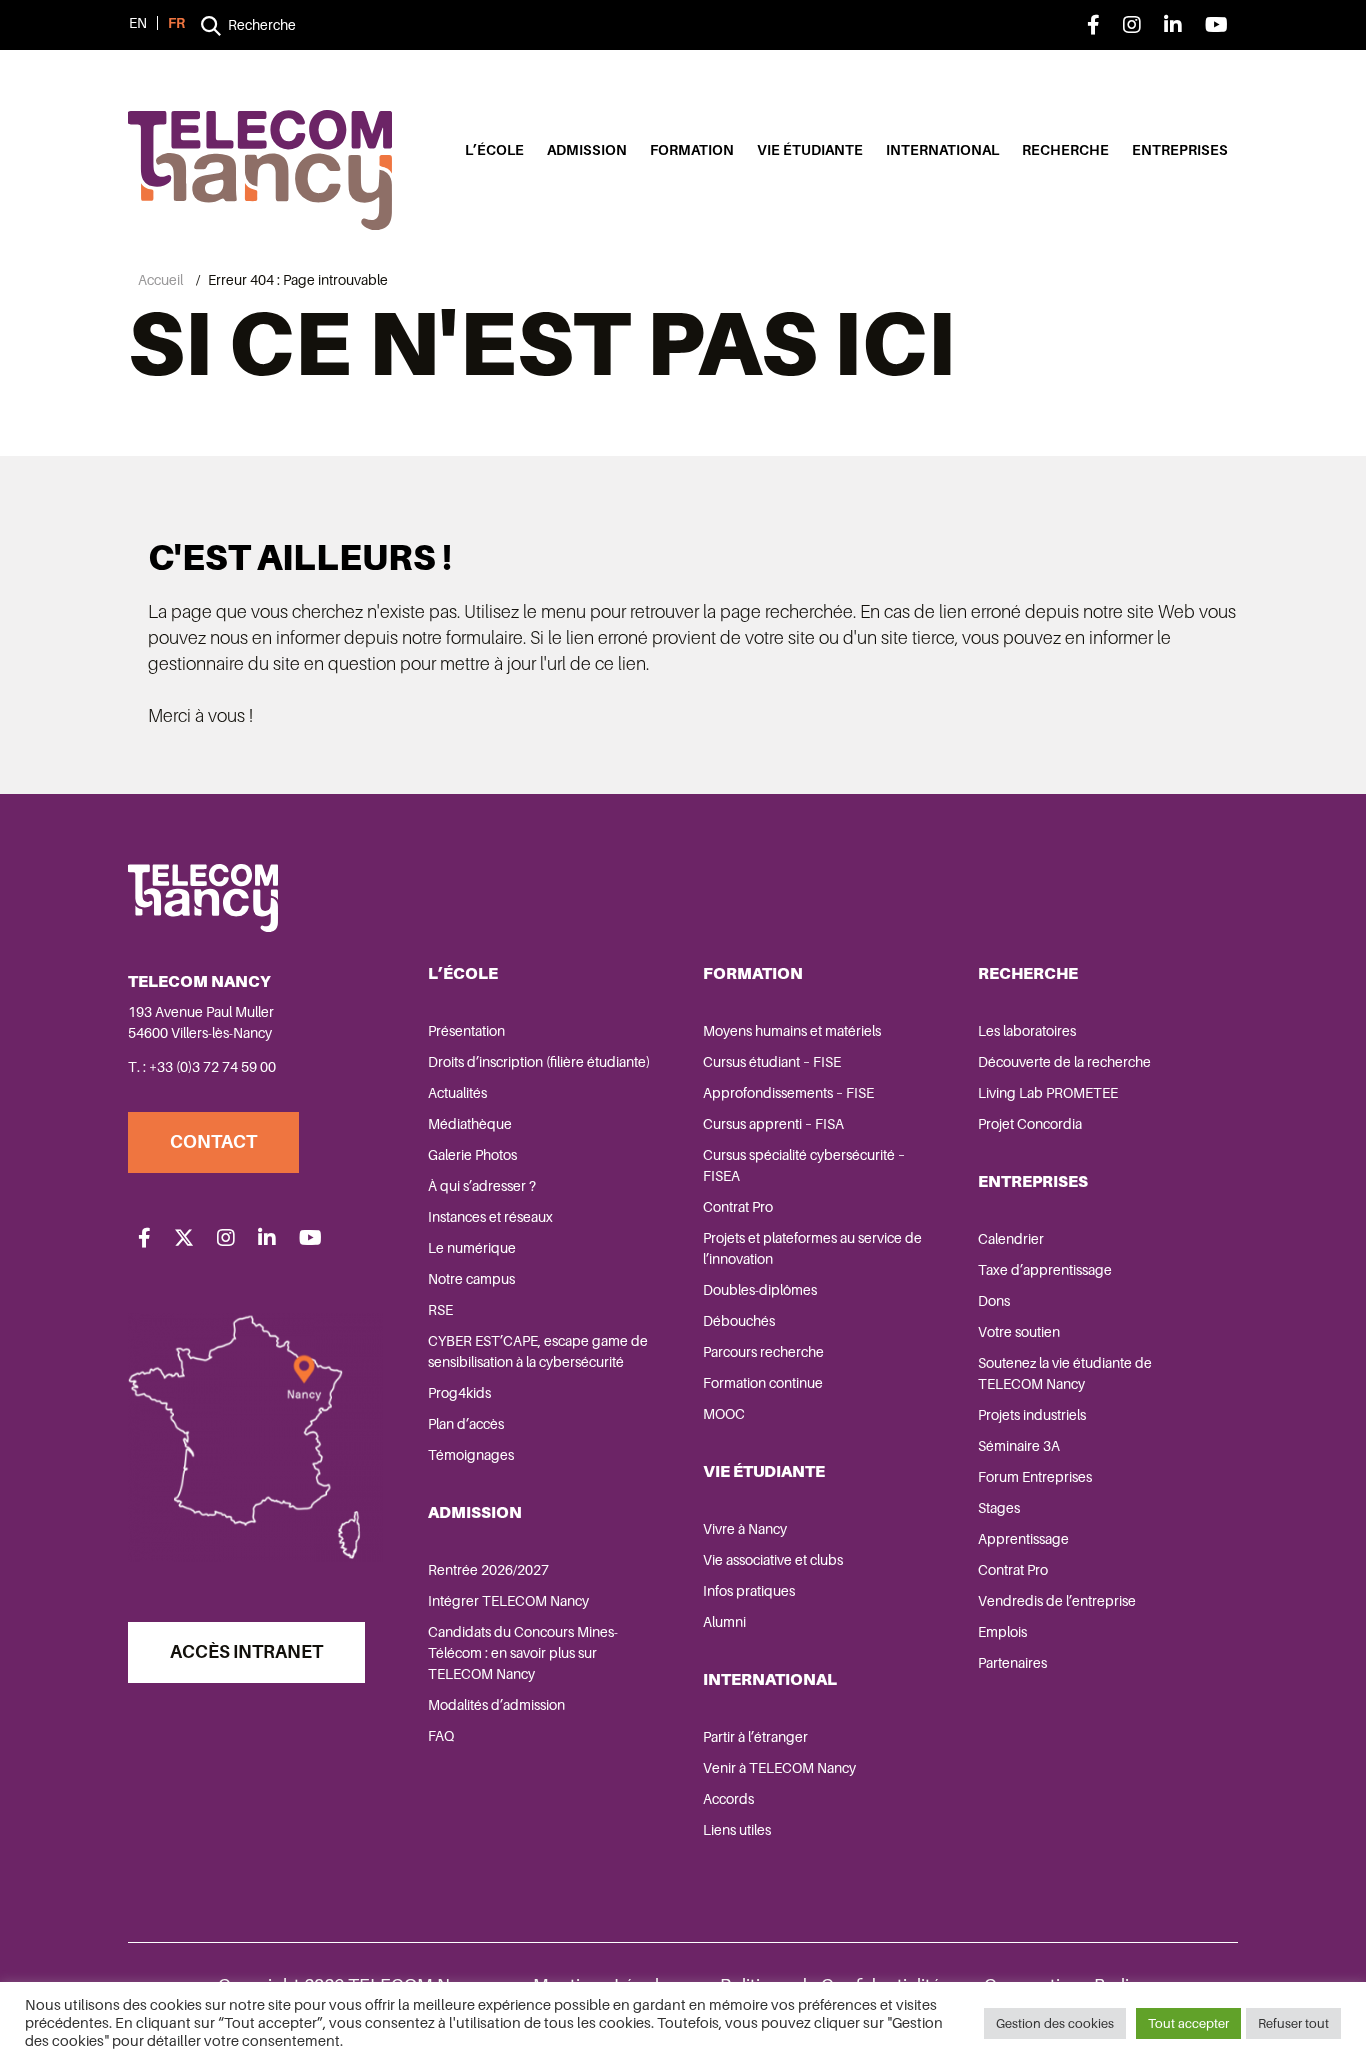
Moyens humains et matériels (792, 1031)
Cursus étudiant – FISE (772, 1062)
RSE (440, 1310)
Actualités (457, 1093)
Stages (999, 1508)
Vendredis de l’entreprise (1057, 1601)
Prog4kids (459, 1393)
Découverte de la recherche (1064, 1062)
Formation (692, 150)
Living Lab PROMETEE (1048, 1093)
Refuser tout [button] (1293, 2023)
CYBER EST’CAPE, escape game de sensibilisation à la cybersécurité (538, 1351)
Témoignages (471, 1455)
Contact (213, 1142)
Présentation (466, 1031)
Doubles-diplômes (760, 1290)
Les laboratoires (1027, 1031)
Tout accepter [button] (1188, 2023)
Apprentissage (1023, 1539)
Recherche (1065, 150)
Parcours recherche (763, 1352)
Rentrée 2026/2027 (488, 1570)
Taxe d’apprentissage (1045, 1270)
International (942, 150)
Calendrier (1011, 1239)
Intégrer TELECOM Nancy (508, 1601)
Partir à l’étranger (755, 1737)
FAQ (441, 1736)
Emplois (1002, 1632)
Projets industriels (1032, 1415)
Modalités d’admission (496, 1705)
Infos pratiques (749, 1591)
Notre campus (471, 1279)
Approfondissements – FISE (788, 1093)
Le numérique (472, 1248)
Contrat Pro (738, 1207)
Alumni (724, 1622)
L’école (494, 150)
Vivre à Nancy (745, 1529)
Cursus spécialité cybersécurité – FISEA (804, 1165)
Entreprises (1180, 150)
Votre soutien (1019, 1332)
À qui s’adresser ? (482, 1186)
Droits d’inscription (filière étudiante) (539, 1062)
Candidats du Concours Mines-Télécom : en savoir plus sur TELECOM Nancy (523, 1653)
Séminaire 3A (1019, 1446)
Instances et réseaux (490, 1217)
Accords (728, 1799)
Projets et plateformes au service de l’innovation (812, 1248)
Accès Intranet (246, 1652)
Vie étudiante (810, 150)
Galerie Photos (472, 1155)
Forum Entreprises (1035, 1477)
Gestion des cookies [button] (1055, 2023)
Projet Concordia (1030, 1124)
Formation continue (763, 1383)
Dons (994, 1301)
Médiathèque (470, 1124)
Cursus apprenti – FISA (773, 1124)
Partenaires (1012, 1663)
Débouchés (739, 1321)
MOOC (724, 1414)
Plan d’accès (466, 1424)
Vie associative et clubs (773, 1560)
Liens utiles (737, 1830)
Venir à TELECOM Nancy (779, 1768)
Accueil (160, 280)
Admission (587, 150)
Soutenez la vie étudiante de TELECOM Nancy (1065, 1373)
